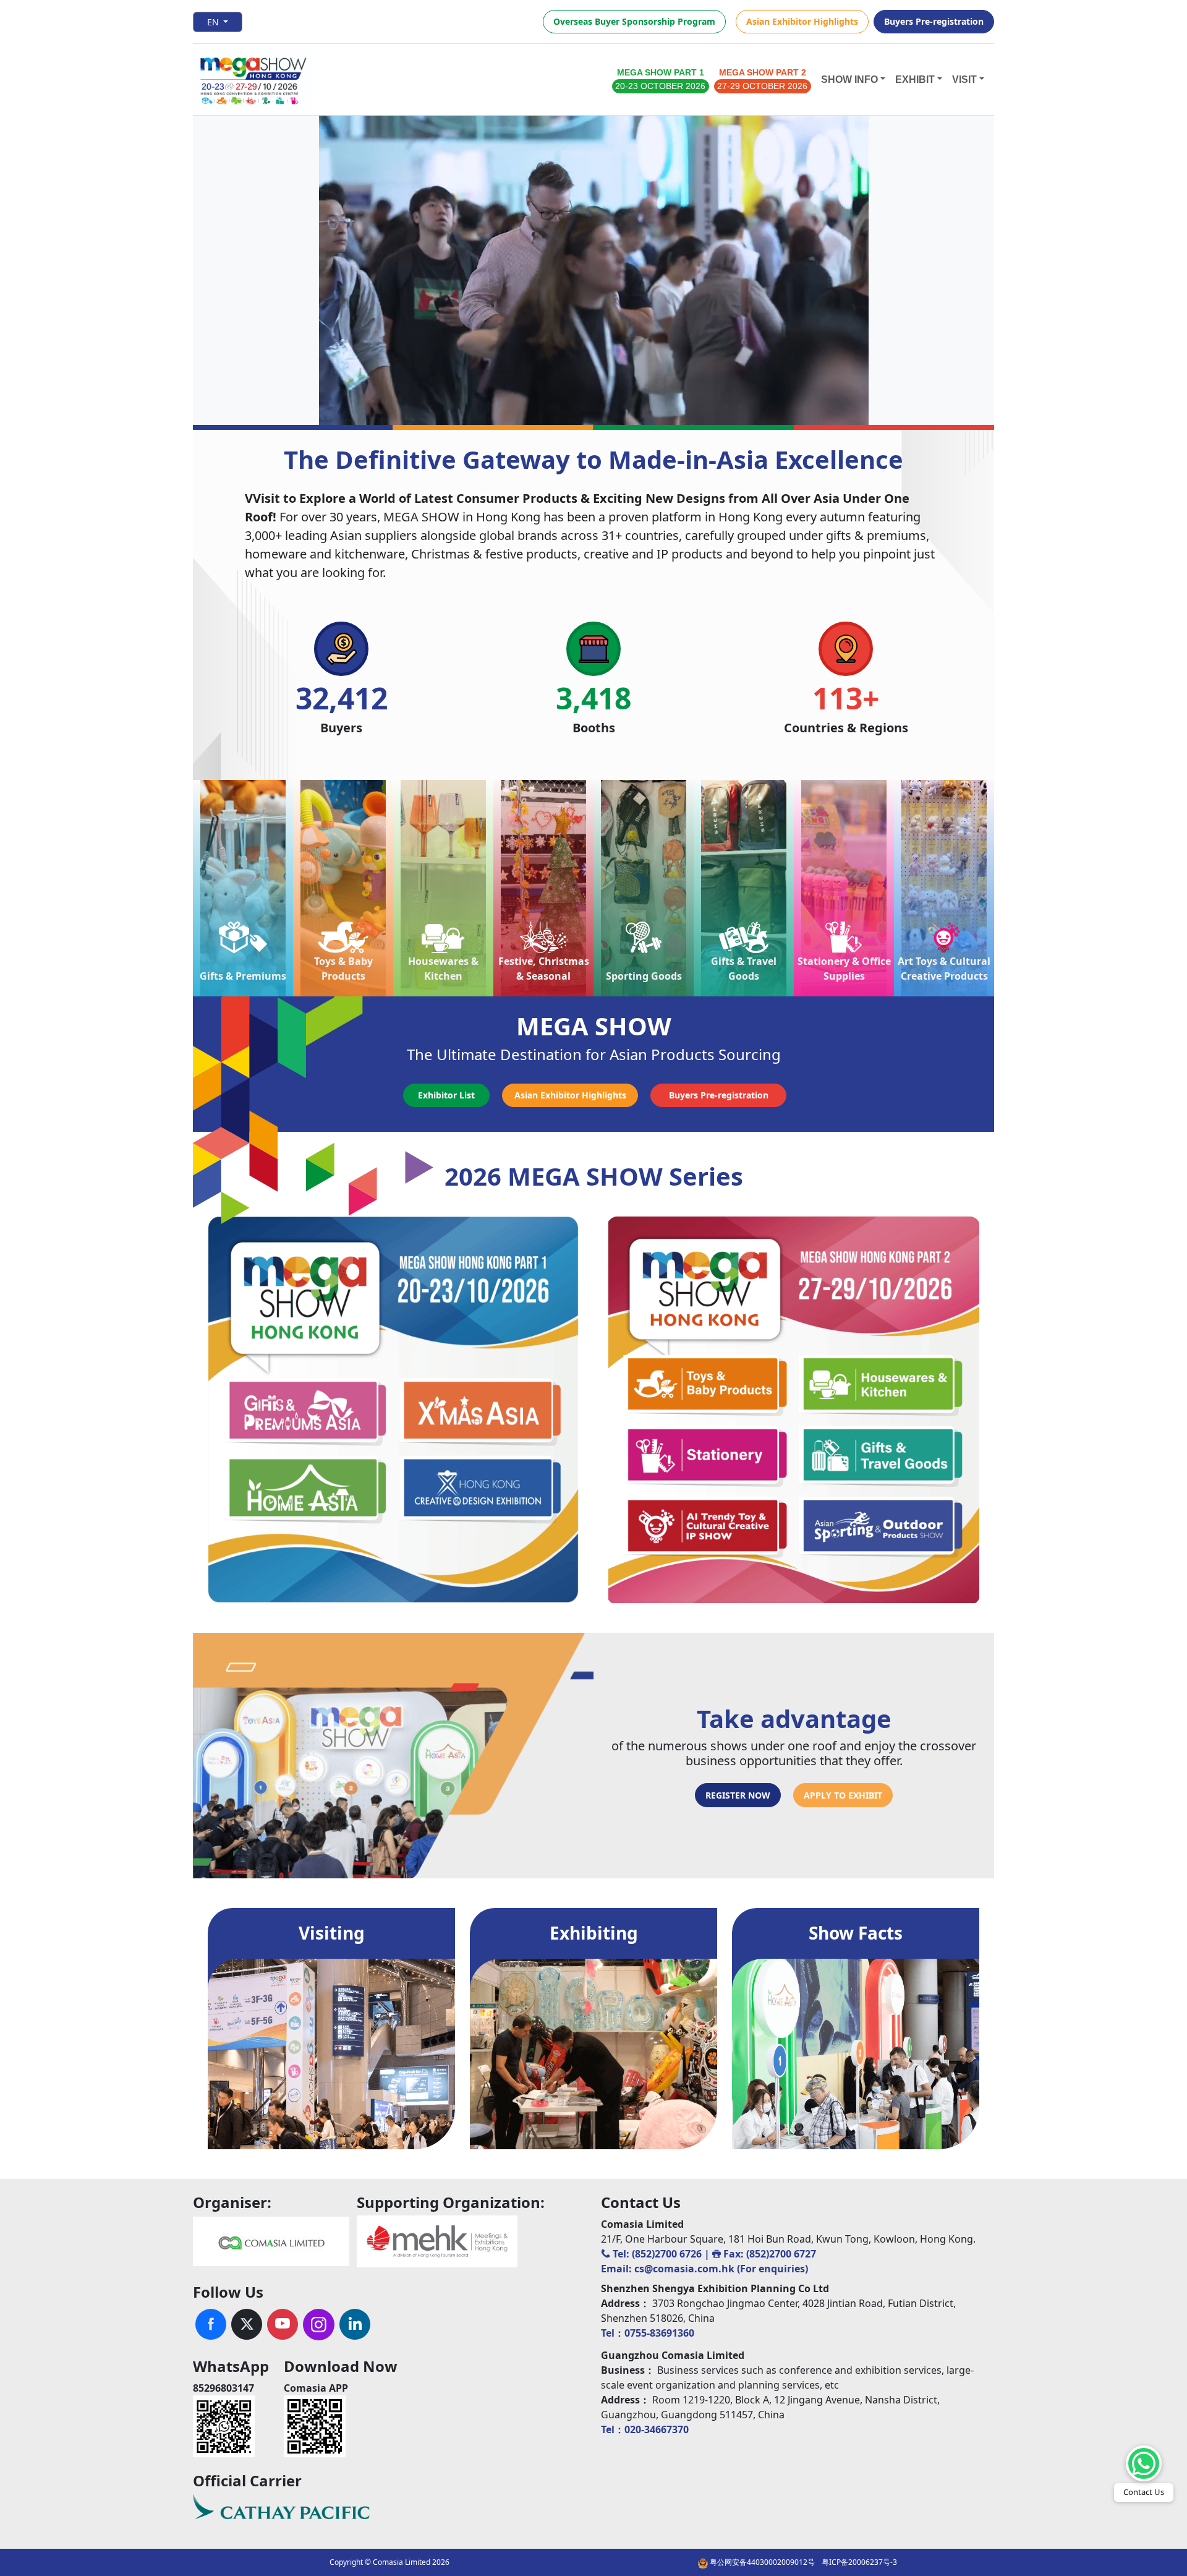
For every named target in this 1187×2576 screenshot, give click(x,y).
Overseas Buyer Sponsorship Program (634, 21)
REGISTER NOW (738, 1795)
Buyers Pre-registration (934, 21)
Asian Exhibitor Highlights (802, 21)
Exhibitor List (446, 1095)
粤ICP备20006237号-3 (859, 2562)
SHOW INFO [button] (849, 79)
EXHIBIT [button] (915, 79)
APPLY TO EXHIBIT (843, 1795)
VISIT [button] (964, 79)
